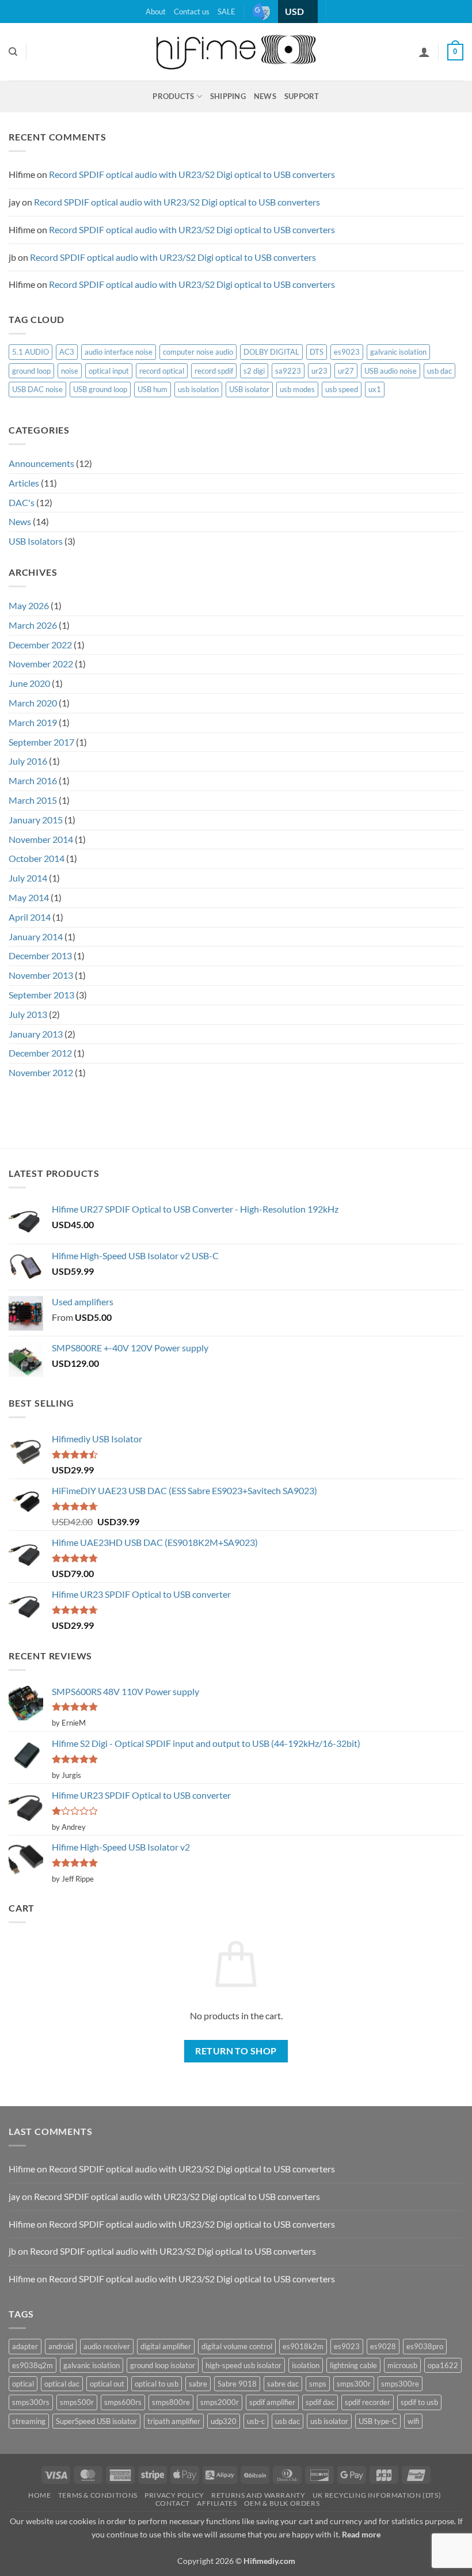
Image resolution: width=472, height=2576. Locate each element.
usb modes (297, 389)
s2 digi (254, 371)
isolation (306, 2365)
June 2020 (29, 683)
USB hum (153, 389)
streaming (29, 2421)
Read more (361, 2534)
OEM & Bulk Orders (282, 2503)
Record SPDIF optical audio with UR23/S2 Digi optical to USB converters (192, 174)
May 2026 (29, 605)
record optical (162, 371)
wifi (413, 2421)
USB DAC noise (37, 389)
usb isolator (329, 2421)
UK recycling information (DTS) (377, 2495)
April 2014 (30, 917)
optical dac (62, 2384)
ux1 (375, 389)
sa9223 (288, 371)
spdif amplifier (272, 2402)
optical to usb (157, 2384)
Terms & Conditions (98, 2495)
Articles (24, 483)
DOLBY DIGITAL (271, 352)
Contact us (192, 12)
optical (23, 2384)
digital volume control (237, 2346)
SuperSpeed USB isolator (96, 2421)
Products (173, 96)
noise (70, 371)
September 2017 (41, 742)
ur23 (319, 371)
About (156, 12)
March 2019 (33, 722)
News (265, 96)
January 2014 (36, 936)
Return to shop (236, 2051)
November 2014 (41, 839)
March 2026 (33, 625)
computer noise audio (198, 352)
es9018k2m (303, 2346)
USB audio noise (391, 371)
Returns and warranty (258, 2495)
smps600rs (123, 2402)
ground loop (31, 371)
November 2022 (41, 664)
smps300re (400, 2384)
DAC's (22, 502)
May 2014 (29, 897)
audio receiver (107, 2346)
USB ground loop (100, 389)
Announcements (41, 463)
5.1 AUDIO (31, 352)
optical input (109, 371)
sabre (198, 2384)
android (61, 2346)
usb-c (256, 2421)
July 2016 (28, 761)
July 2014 (28, 878)
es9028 (383, 2346)
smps (318, 2384)
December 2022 (40, 645)
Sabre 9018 (237, 2384)
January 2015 (36, 820)
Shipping (228, 96)
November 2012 (41, 1072)
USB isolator (249, 389)
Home (39, 2495)
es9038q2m (33, 2365)
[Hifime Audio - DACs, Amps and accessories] (236, 52)
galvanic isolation (398, 352)
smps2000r (220, 2402)
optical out (107, 2384)
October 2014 (37, 858)
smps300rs (31, 2402)
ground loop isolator (163, 2365)
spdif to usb (419, 2402)
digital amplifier (166, 2346)
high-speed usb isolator (243, 2365)
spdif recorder (368, 2402)
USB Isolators (36, 541)
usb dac (439, 371)
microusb (402, 2365)
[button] (455, 52)
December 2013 (40, 955)
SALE (227, 12)
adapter (25, 2346)
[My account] (424, 52)
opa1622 (443, 2365)
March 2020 (33, 703)
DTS (317, 352)
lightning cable (353, 2365)
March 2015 (33, 800)
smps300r (354, 2384)
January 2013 (36, 1034)
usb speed (342, 389)
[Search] (13, 52)
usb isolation (198, 389)
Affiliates (217, 2503)
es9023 (347, 352)
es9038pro (425, 2346)
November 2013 (41, 975)
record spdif (214, 371)
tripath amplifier (174, 2421)
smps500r (77, 2402)
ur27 (346, 371)
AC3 (67, 352)
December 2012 (40, 1053)
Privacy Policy (174, 2495)
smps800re (171, 2402)
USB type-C (378, 2421)
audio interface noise (119, 352)
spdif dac (320, 2402)
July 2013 (28, 1014)
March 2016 (33, 780)
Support (302, 96)
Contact (173, 2503)
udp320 (224, 2421)
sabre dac (283, 2384)
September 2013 (41, 995)
